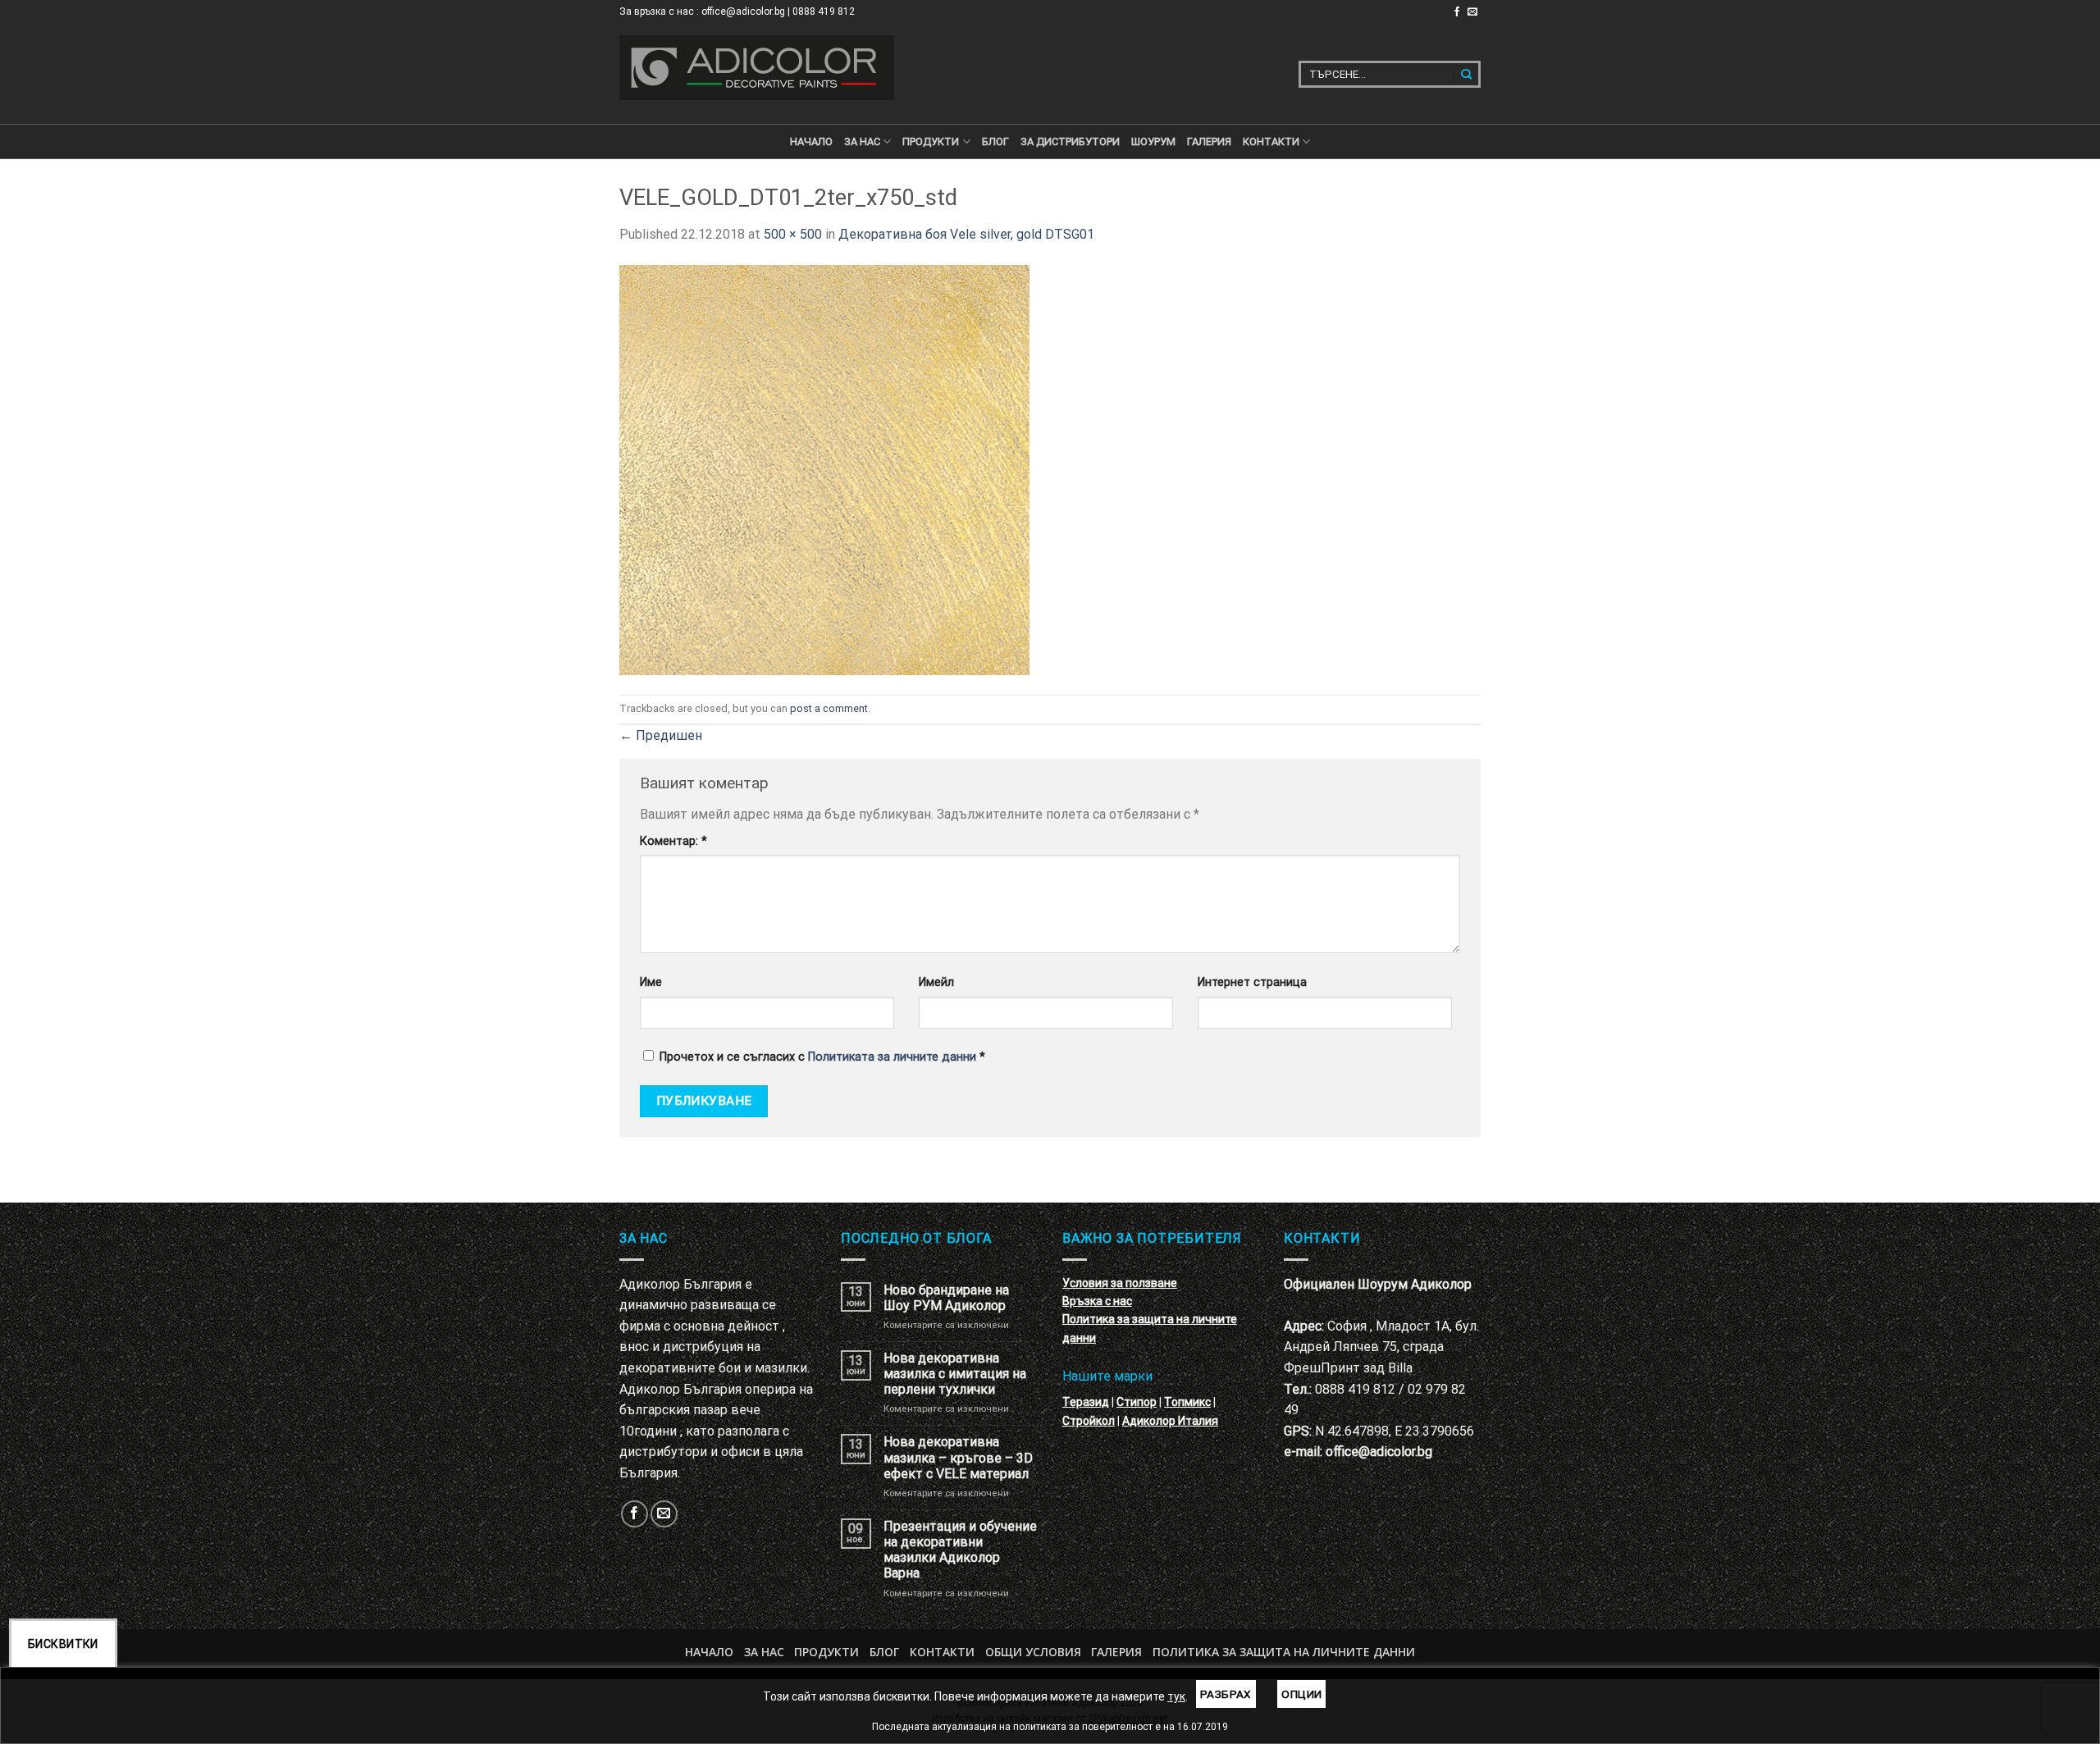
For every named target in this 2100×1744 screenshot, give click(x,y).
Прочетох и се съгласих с (822, 1057)
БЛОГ (995, 142)
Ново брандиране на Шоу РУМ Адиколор (946, 1298)
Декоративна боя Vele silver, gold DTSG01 (966, 234)
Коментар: (673, 841)
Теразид (1086, 1402)
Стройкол (1089, 1421)
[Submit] (1467, 74)
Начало (811, 142)
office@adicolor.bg (1379, 1452)
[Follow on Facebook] (1457, 12)
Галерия (1209, 142)
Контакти (942, 1652)
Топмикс (1187, 1402)
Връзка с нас (1097, 1301)
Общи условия (1033, 1652)
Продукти (826, 1652)
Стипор (1137, 1402)
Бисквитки (63, 1644)
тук (1176, 1696)
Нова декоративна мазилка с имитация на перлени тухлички (955, 1374)
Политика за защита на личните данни (1284, 1652)
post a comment (829, 708)
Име (651, 982)
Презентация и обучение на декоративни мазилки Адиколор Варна (960, 1550)
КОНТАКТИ (1271, 142)
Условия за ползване (1120, 1283)
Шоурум (1153, 142)
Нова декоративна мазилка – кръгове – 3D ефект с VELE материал (958, 1457)
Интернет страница (1252, 982)
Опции (1301, 1694)
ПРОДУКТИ (931, 142)
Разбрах (1226, 1694)
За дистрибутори (1070, 142)
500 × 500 (793, 234)
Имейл (936, 982)
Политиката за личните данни (892, 1057)
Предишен (661, 735)
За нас (862, 142)
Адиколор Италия (1170, 1421)
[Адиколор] (757, 68)
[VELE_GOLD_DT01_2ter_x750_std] (824, 469)
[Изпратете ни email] (1472, 12)
